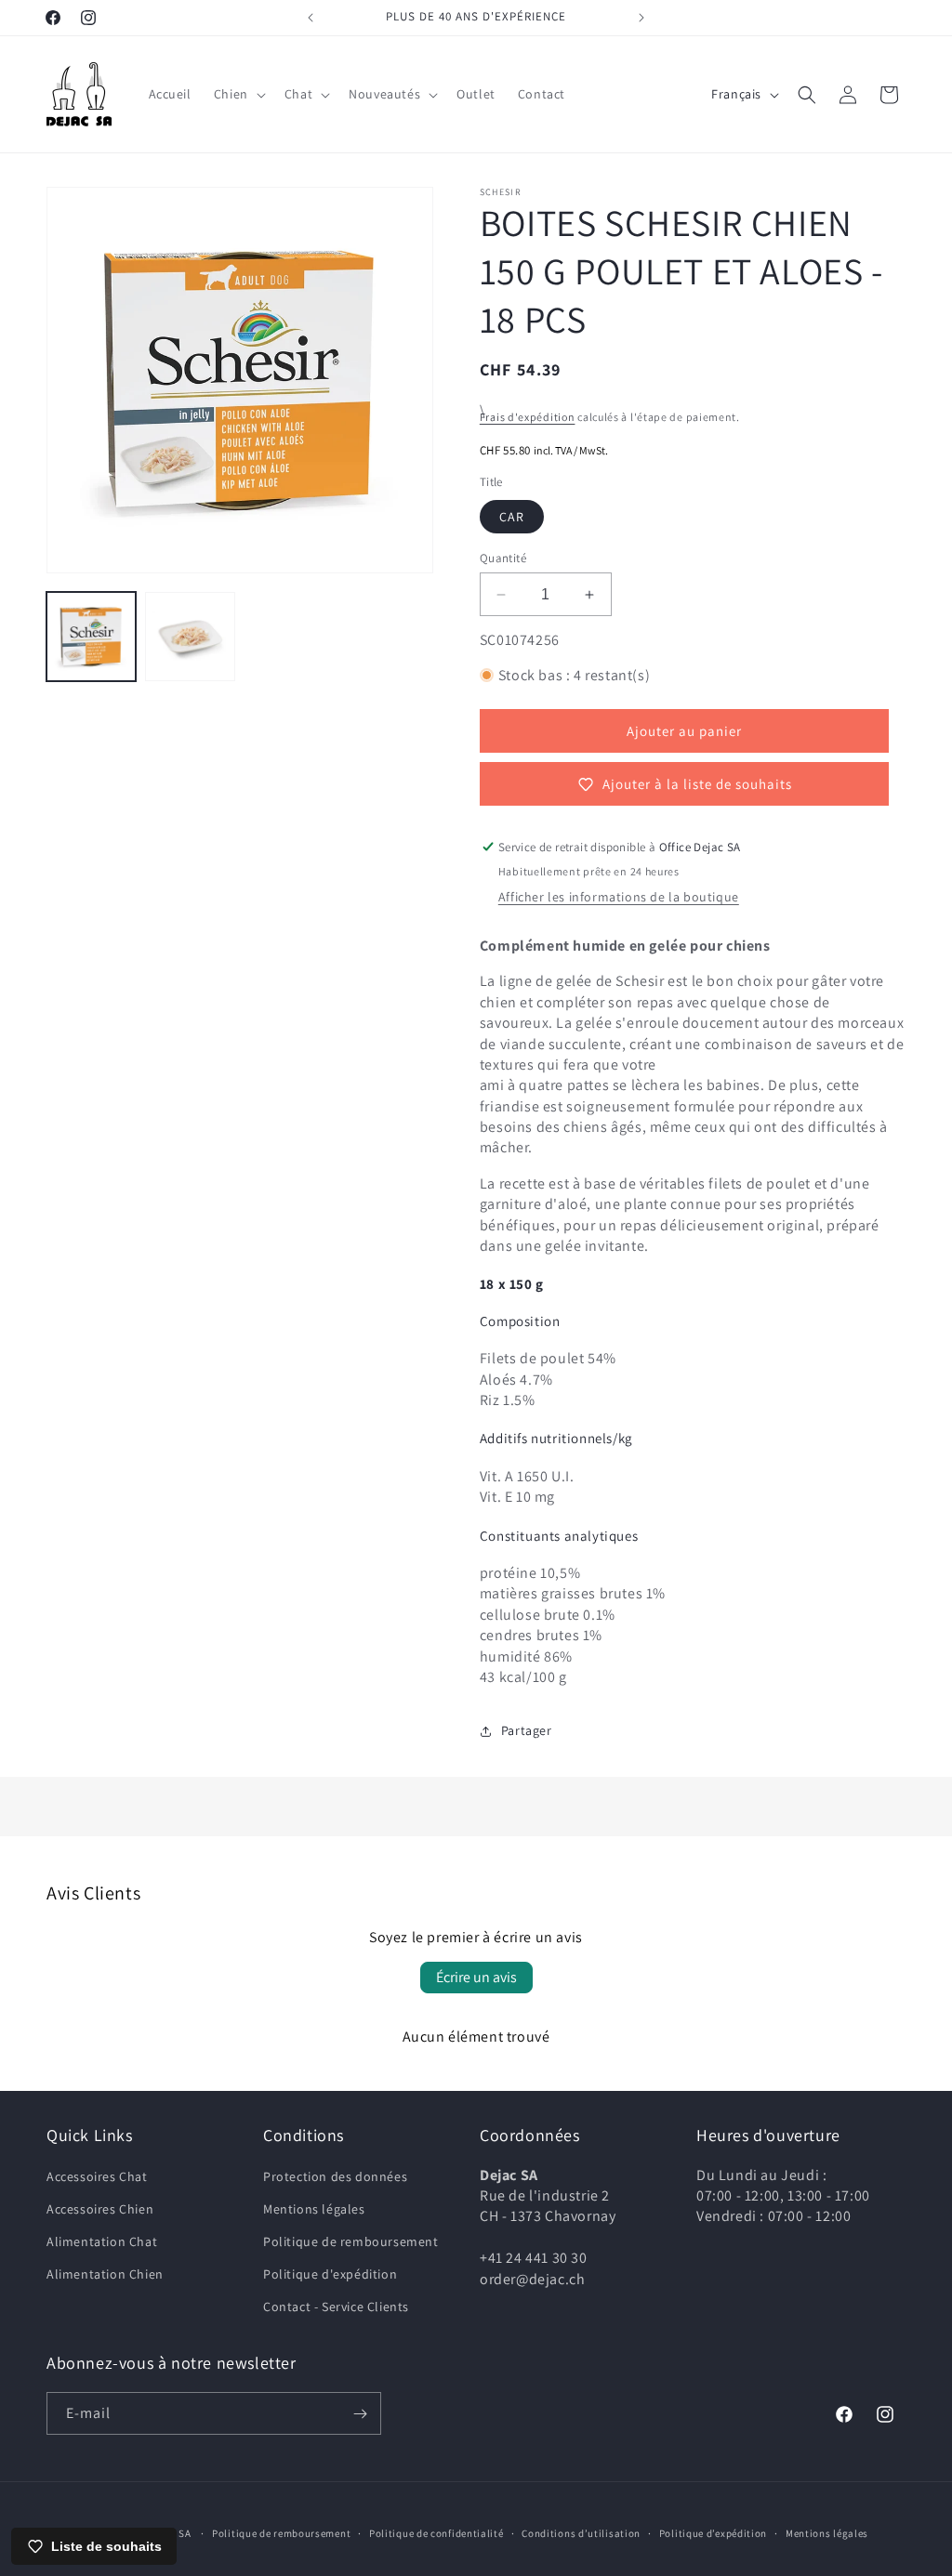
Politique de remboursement (351, 2241)
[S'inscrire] (360, 2413)
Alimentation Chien (105, 2274)
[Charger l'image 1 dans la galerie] (91, 637)
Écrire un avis (476, 1977)
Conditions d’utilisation (581, 2533)
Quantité (503, 558)
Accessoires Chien (100, 2209)
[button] (238, 94)
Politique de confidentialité (436, 2533)
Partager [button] (527, 1730)
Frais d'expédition (528, 417)
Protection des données (335, 2176)
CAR (512, 517)
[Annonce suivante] (641, 18)
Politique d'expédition (330, 2274)
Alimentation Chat (102, 2241)
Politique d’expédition (713, 2533)
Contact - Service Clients (336, 2307)
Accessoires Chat (97, 2176)
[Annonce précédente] (311, 18)
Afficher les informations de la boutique (619, 897)
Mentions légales (314, 2209)
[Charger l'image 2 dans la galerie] (190, 637)
